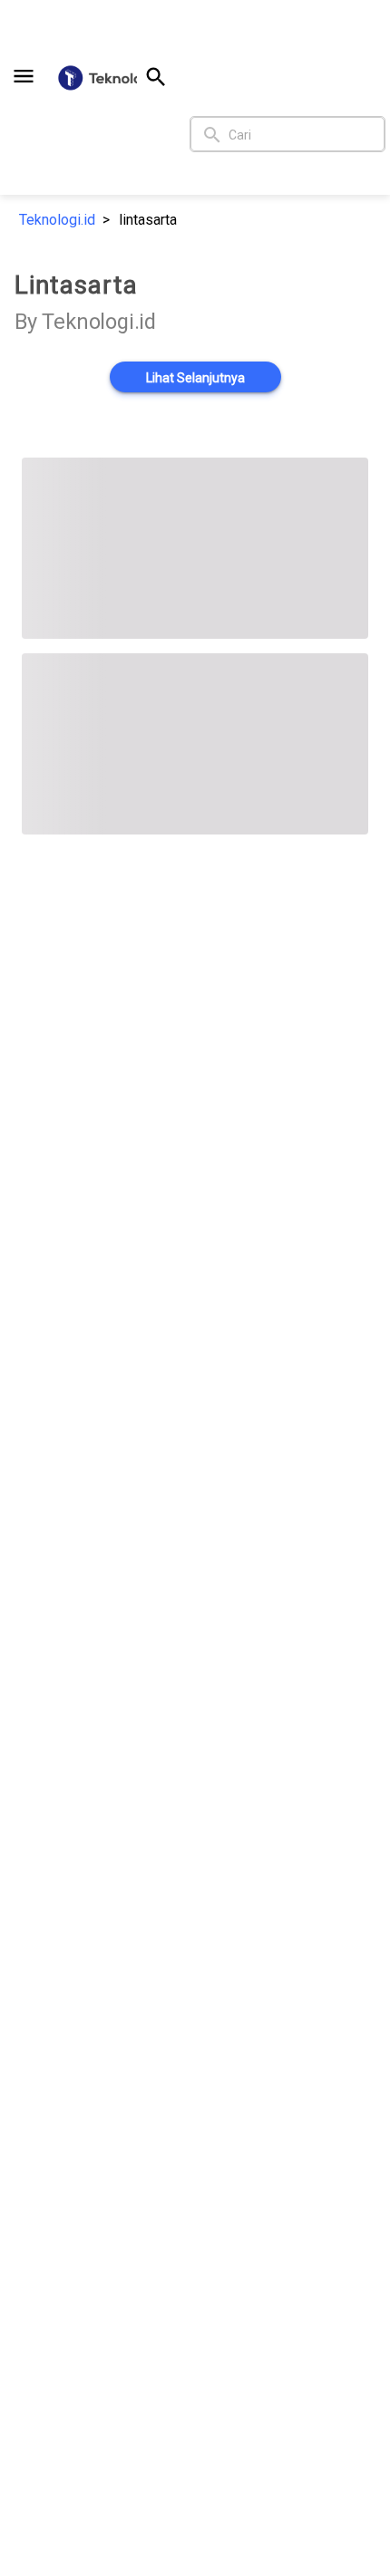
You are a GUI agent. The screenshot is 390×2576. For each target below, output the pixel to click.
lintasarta (148, 220)
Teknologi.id (57, 220)
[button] (24, 76)
